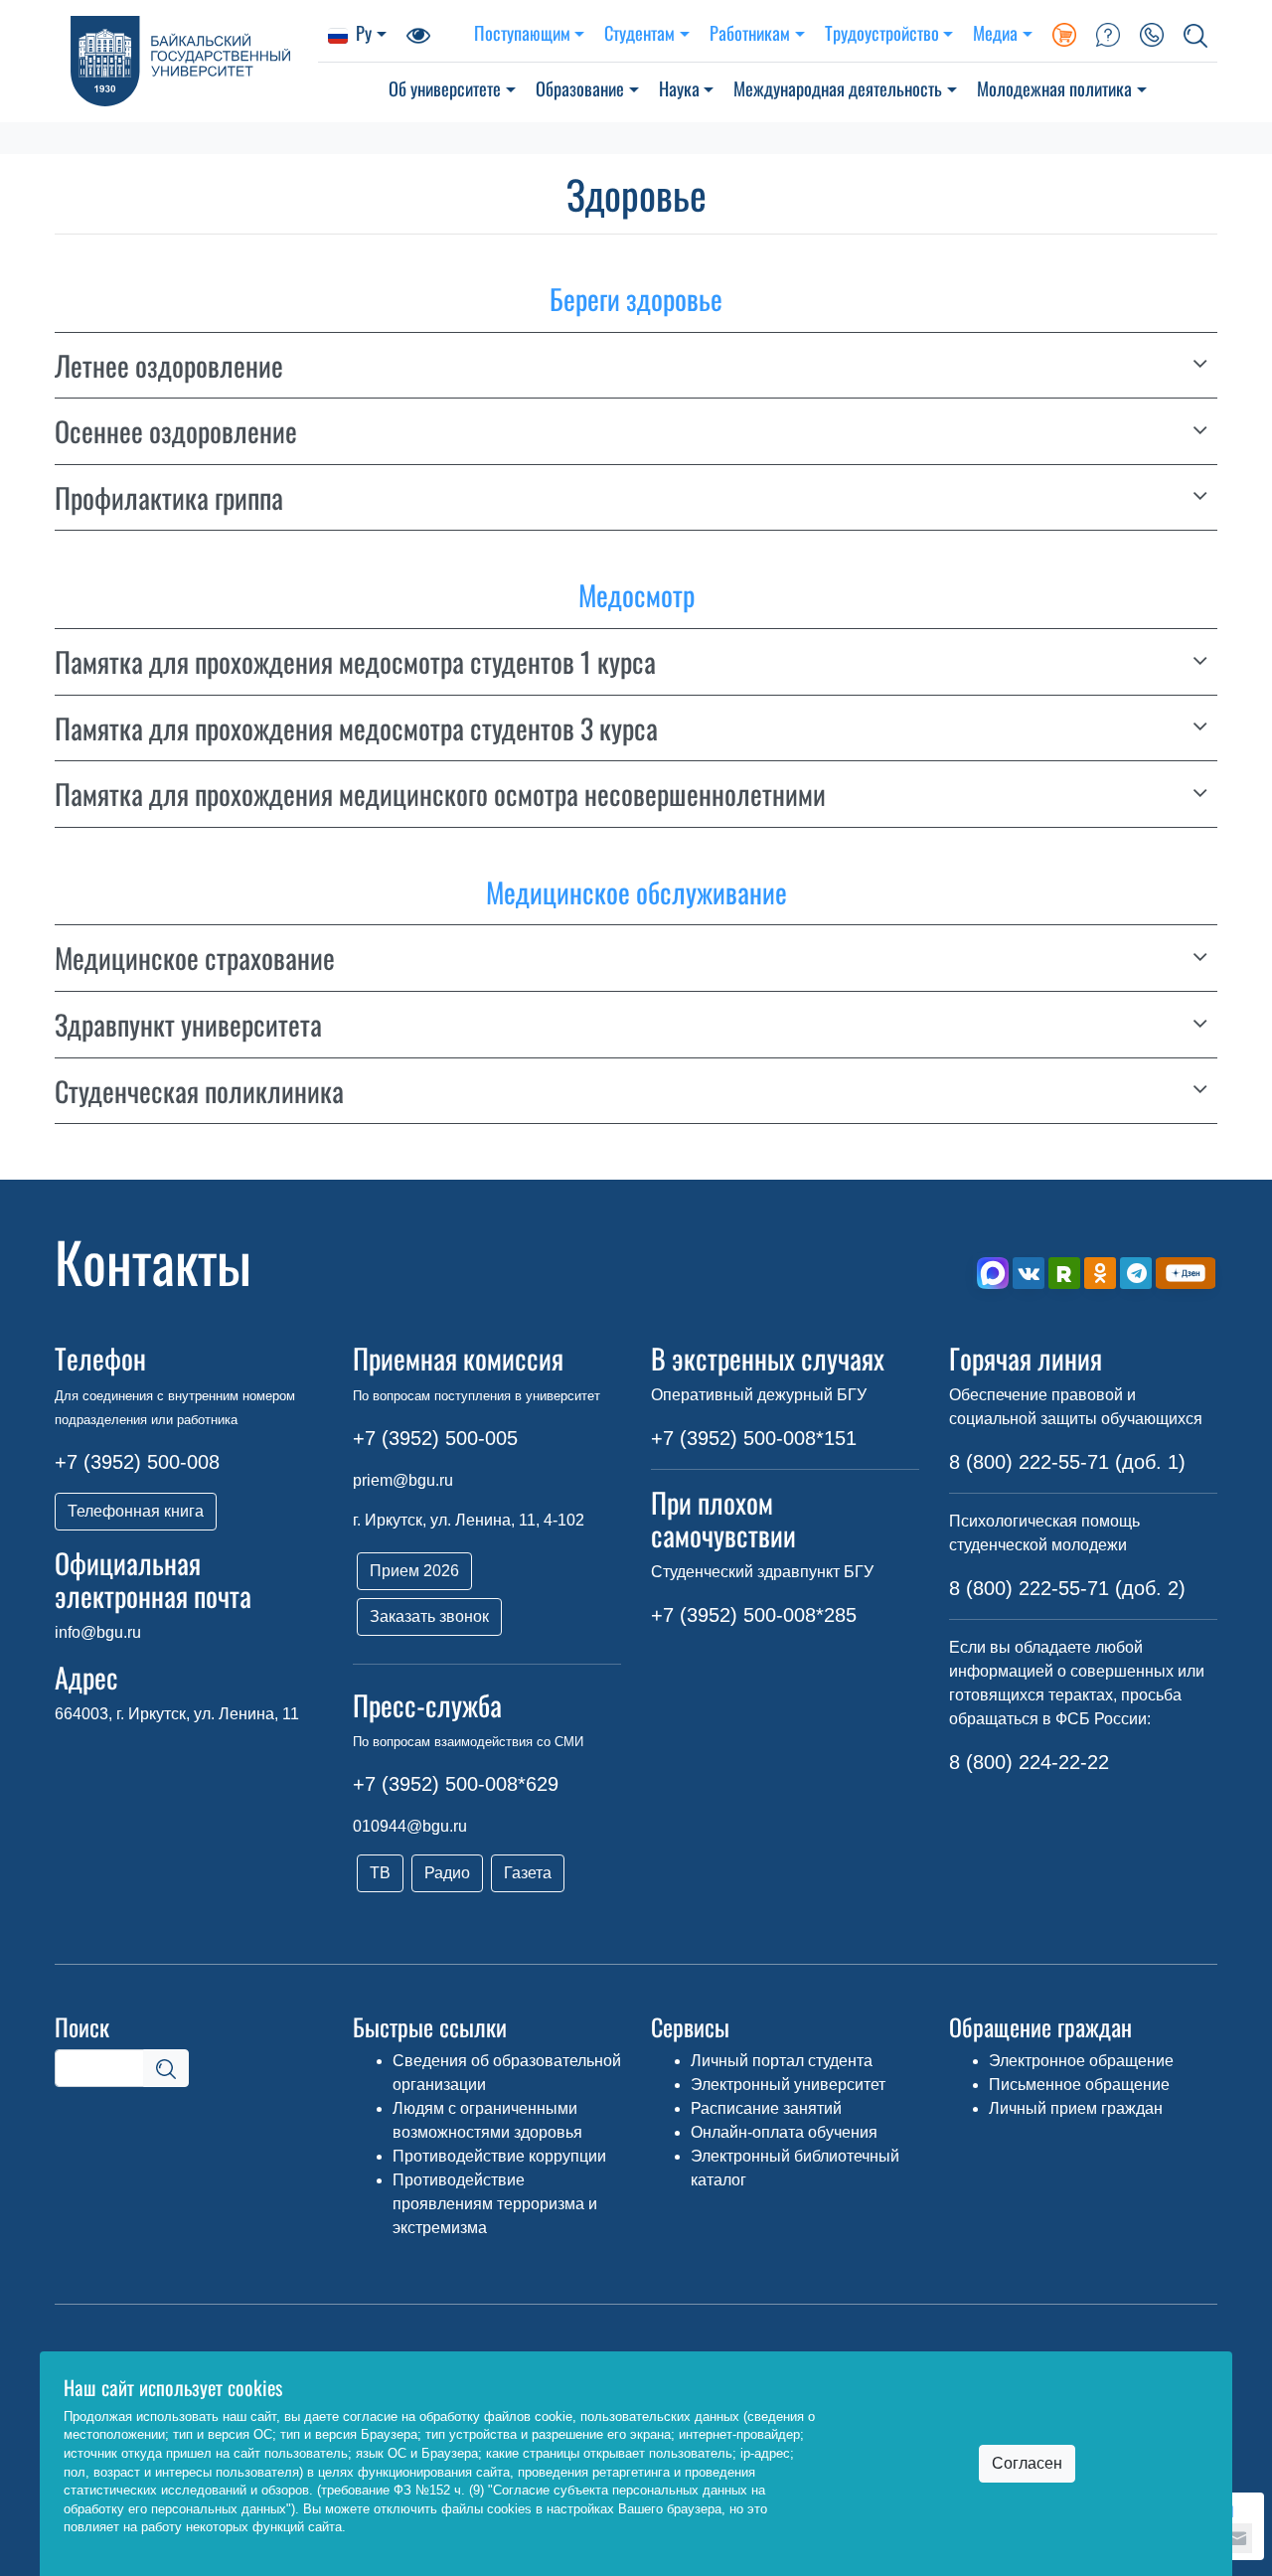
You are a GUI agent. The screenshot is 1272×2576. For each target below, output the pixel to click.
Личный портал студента (782, 2061)
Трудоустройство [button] (882, 32)
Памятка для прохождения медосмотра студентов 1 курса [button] (355, 662)
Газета (528, 1873)
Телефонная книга (136, 1511)
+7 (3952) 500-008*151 (754, 1438)
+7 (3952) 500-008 (137, 1462)
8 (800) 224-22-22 (1029, 1762)
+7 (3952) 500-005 (435, 1438)
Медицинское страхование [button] (195, 958)
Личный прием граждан (1076, 2108)
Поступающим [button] (522, 32)
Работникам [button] (750, 32)
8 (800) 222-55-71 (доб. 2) (1067, 1588)
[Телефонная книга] (1152, 33)
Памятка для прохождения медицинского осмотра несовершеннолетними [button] (440, 794)
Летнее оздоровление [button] (169, 366)
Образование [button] (580, 88)
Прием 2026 (414, 1571)
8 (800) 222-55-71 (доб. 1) (1067, 1462)
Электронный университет (788, 2085)
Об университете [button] (445, 88)
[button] (1195, 33)
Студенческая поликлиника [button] (199, 1091)
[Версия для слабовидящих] (418, 33)
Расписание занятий (766, 2108)
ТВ (380, 1873)
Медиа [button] (995, 32)
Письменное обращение (1079, 2085)
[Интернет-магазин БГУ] (1064, 33)
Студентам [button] (639, 32)
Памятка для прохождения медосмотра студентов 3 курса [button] (356, 728)
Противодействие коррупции (499, 2156)
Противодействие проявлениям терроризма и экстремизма (495, 2204)
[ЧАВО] (1108, 33)
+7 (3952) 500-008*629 (456, 1784)
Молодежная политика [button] (1054, 88)
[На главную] (186, 61)
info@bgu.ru (98, 1632)
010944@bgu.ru (410, 1826)
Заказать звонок (429, 1616)
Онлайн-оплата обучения (784, 2132)
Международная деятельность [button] (838, 88)
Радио (447, 1873)
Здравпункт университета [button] (188, 1025)
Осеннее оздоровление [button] (176, 431)
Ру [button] (364, 32)
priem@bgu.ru (403, 1480)
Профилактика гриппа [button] (169, 498)
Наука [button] (679, 88)
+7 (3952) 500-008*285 (754, 1615)
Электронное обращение (1081, 2061)
